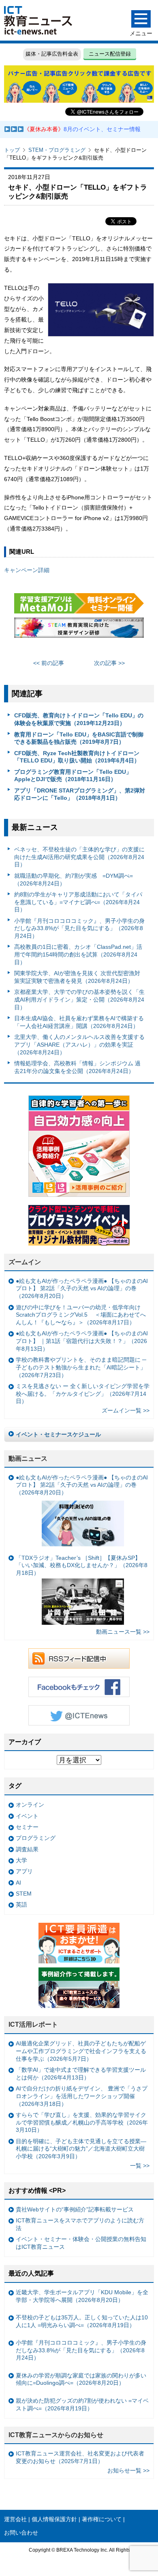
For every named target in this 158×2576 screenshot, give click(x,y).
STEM (24, 1894)
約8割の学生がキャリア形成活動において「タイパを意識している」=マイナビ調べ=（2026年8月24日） (78, 902)
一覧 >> (140, 2166)
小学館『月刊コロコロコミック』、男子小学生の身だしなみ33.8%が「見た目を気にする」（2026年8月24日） (79, 928)
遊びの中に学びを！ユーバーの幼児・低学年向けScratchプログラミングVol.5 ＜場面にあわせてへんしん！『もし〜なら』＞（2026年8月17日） (81, 1315)
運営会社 (15, 2519)
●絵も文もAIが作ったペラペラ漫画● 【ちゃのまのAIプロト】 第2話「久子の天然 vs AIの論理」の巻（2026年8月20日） (82, 1288)
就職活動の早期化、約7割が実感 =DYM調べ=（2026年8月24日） (74, 880)
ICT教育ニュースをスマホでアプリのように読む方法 (80, 2224)
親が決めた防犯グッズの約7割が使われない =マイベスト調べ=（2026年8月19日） (82, 2404)
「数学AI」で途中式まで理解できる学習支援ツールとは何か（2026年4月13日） (81, 2074)
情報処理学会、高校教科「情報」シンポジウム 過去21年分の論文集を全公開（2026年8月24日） (77, 1067)
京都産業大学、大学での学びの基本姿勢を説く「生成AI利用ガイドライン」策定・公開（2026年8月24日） (79, 999)
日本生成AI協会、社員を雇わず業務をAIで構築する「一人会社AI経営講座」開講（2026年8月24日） (79, 1022)
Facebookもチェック (79, 1687)
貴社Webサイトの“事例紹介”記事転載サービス (75, 2209)
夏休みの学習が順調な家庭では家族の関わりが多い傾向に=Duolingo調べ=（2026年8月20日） (81, 2379)
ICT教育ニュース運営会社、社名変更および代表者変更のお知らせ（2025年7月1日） (80, 2457)
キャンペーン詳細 (27, 570)
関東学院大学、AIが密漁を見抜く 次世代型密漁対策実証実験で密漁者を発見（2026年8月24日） (77, 977)
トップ (12, 150)
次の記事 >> (109, 663)
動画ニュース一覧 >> (123, 1632)
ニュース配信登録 (110, 54)
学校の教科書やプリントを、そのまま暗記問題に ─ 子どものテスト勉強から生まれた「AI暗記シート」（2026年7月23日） (81, 1367)
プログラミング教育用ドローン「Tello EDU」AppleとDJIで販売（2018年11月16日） (73, 776)
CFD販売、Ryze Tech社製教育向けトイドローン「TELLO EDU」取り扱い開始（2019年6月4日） (77, 757)
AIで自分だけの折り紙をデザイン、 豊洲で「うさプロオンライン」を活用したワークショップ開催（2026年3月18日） (82, 2096)
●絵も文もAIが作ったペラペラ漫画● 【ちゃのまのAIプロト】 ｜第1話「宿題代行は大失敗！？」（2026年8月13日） (82, 1341)
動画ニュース (28, 1459)
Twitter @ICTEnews (79, 1715)
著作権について (102, 2519)
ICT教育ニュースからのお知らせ (56, 2435)
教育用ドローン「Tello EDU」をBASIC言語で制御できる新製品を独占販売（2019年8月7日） (79, 738)
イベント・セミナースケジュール (58, 1434)
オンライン (30, 1805)
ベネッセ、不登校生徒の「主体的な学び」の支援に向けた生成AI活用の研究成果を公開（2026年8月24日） (79, 857)
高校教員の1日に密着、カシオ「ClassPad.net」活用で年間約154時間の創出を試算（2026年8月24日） (78, 954)
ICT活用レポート (33, 2024)
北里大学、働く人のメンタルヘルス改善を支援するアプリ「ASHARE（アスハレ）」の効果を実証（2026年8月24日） (79, 1044)
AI (18, 1883)
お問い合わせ (21, 2533)
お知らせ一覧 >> (128, 2470)
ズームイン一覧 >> (126, 1410)
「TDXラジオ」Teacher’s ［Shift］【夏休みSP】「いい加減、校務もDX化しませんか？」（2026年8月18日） (82, 1565)
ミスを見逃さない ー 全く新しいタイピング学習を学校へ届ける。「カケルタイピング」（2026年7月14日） (83, 1394)
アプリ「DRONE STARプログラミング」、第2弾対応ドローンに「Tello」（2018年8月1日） (80, 794)
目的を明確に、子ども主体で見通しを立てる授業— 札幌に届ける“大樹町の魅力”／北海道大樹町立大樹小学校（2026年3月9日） (81, 2149)
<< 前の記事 (49, 663)
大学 (21, 1860)
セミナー (27, 1827)
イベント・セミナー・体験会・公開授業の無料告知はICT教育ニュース (81, 2243)
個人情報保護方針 (54, 2519)
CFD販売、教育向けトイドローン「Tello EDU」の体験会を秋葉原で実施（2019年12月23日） (79, 719)
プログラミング (36, 1838)
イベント (27, 1816)
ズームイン (25, 1262)
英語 (21, 1904)
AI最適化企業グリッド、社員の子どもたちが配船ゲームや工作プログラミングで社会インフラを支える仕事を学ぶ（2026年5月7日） (81, 2051)
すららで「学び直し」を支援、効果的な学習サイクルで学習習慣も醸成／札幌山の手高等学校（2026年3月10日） (82, 2122)
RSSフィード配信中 (79, 1658)
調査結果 (27, 1849)
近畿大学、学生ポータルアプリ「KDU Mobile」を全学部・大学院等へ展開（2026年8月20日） (82, 2296)
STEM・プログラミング (57, 150)
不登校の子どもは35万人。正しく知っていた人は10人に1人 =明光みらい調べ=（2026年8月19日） (82, 2321)
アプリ (24, 1871)
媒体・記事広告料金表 (52, 54)
